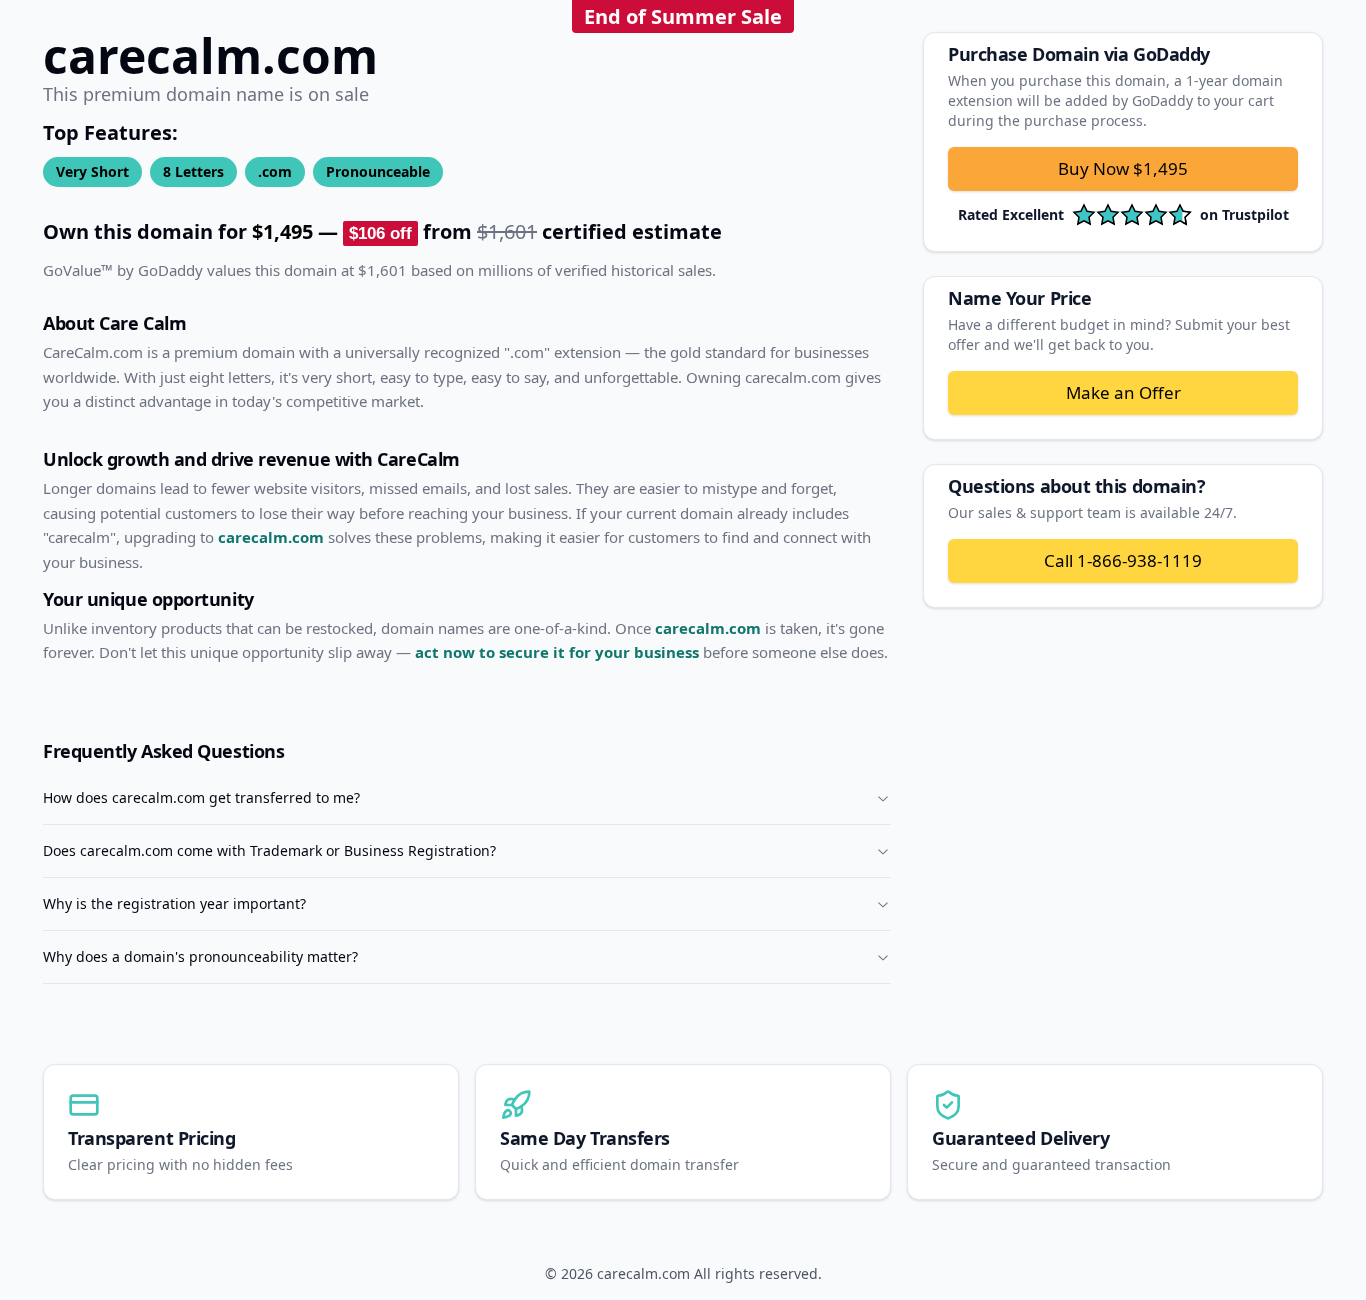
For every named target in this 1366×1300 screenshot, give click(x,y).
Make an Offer (1123, 392)
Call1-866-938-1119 (1123, 560)
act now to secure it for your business (557, 652)
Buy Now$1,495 (1123, 168)
